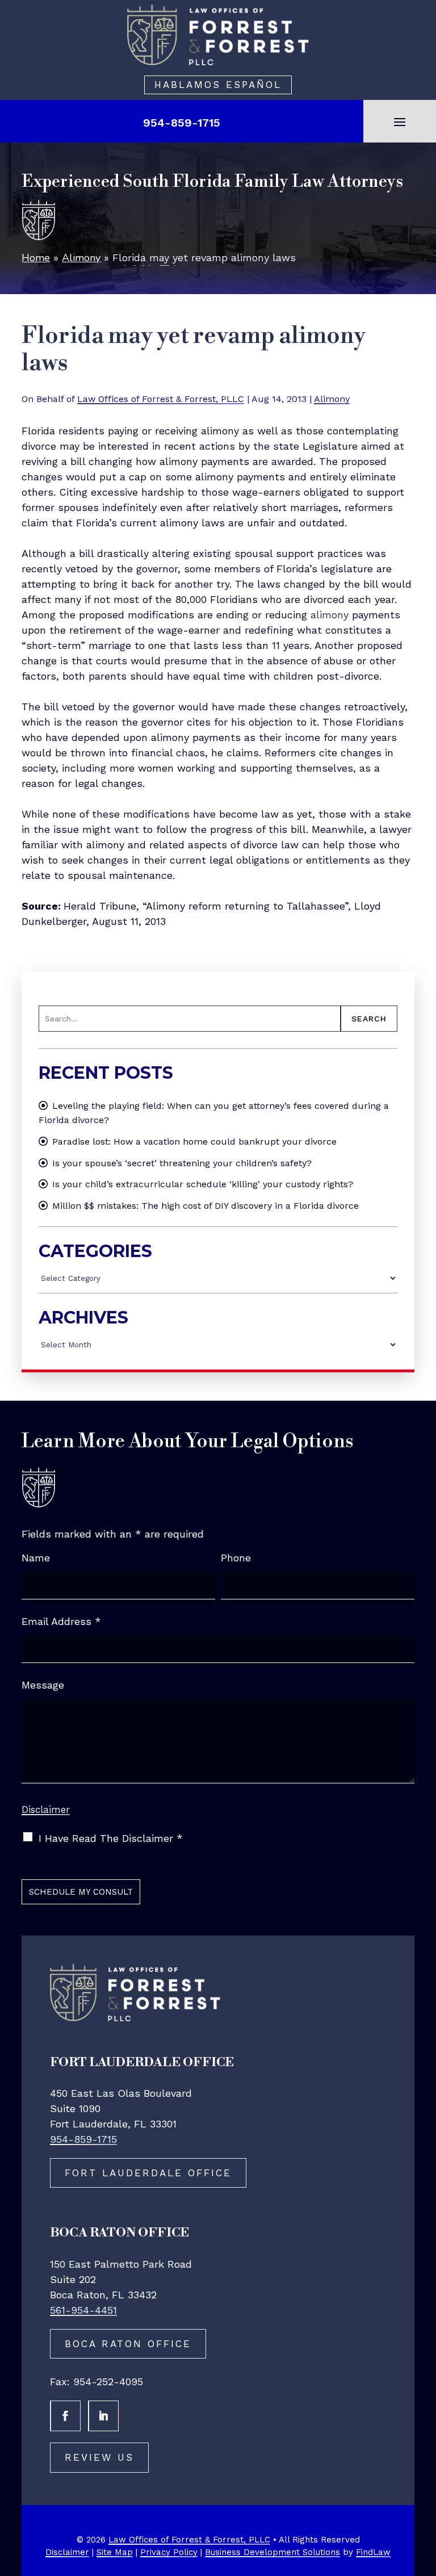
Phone (236, 1558)
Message (43, 1685)
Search (369, 1019)
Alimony (332, 399)
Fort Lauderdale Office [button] (148, 2173)
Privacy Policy (169, 2552)
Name (36, 1558)
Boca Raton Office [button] (128, 2344)
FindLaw (373, 2552)
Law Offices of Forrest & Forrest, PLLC (161, 399)
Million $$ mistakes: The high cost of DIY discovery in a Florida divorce (206, 1206)
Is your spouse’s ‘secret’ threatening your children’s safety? (182, 1163)
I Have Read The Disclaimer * (111, 1838)
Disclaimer (46, 1810)
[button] (400, 122)
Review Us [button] (99, 2457)
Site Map (115, 2552)
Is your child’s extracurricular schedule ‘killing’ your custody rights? (203, 1184)
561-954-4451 (83, 2310)
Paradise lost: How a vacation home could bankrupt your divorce (194, 1142)
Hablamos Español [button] (218, 85)
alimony (330, 615)
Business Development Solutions (272, 2552)
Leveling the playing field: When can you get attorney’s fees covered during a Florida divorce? (214, 1113)
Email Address (61, 1621)
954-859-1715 (182, 123)
